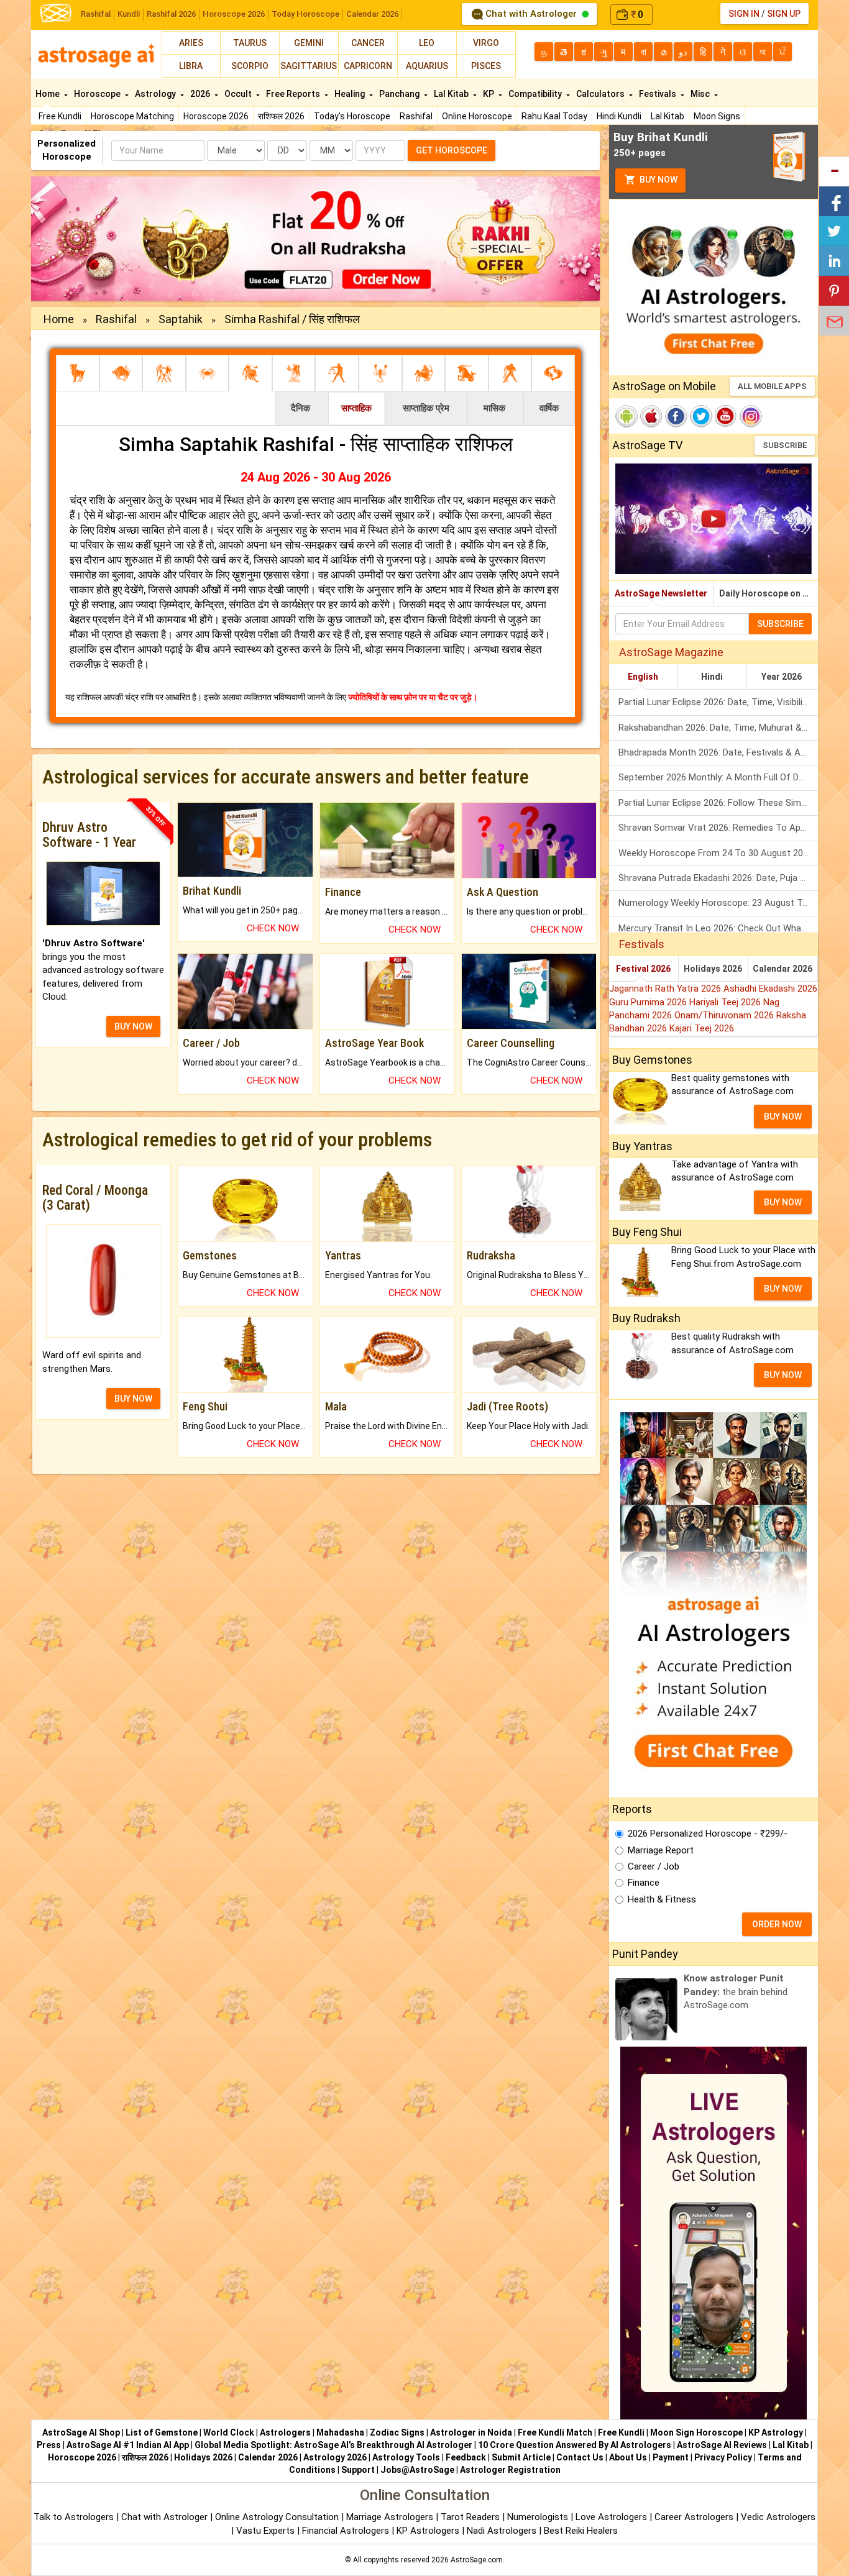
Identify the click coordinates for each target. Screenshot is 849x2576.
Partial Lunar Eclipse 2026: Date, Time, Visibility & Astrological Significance (718, 702)
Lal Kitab (668, 116)
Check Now (273, 928)
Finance (644, 1883)
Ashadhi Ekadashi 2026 (770, 989)
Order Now (777, 1924)
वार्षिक (549, 408)
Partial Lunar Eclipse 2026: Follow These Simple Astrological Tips (718, 803)
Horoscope (98, 94)
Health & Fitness (662, 1899)
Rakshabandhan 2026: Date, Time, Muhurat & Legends (718, 728)
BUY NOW (133, 1026)
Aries (191, 43)
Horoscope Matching (132, 116)
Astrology (156, 94)
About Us (628, 2457)
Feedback (466, 2457)
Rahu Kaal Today (554, 116)
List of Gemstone (162, 2432)
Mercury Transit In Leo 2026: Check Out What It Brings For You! (718, 928)
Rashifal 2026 (171, 14)
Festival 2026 (643, 969)
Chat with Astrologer (531, 14)
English (643, 677)
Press (49, 2445)
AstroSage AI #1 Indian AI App (128, 2445)
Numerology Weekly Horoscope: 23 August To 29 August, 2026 (718, 903)
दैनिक (301, 408)
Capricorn (368, 66)
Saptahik (181, 319)
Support (358, 2470)
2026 (201, 94)
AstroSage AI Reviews (722, 2445)
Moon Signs (717, 116)
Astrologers (285, 2432)
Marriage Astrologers (391, 2517)
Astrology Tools (406, 2457)
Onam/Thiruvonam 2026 (725, 1015)
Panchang (400, 94)
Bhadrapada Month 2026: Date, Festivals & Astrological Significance (718, 752)
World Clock (229, 2432)
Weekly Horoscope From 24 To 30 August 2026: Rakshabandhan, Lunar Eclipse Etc (718, 853)
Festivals (659, 94)
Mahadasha (340, 2432)
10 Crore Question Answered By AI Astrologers (575, 2445)
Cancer (368, 43)
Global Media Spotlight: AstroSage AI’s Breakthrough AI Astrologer (333, 2445)
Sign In (744, 14)
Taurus (250, 43)
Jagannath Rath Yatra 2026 (666, 989)
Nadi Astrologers (502, 2531)
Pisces (486, 66)
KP (489, 94)
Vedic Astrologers (778, 2517)
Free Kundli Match (555, 2432)
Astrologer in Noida (471, 2432)
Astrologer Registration (510, 2470)
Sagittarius (309, 66)
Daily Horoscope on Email (769, 593)
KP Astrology (776, 2432)
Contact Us (580, 2457)
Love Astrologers (611, 2517)
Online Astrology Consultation (278, 2517)
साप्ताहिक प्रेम (426, 408)
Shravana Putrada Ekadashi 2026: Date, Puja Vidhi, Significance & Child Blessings (718, 878)
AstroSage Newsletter (661, 593)
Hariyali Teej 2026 (726, 1002)
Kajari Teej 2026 (702, 1028)
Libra (191, 66)
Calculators (601, 94)
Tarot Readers (471, 2517)
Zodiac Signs (397, 2432)
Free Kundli (60, 116)
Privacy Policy (723, 2457)
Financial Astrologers (346, 2531)
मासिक (494, 408)
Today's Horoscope (352, 116)
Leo (427, 43)
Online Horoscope (477, 116)
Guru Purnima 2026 (649, 1002)
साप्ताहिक (356, 408)
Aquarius (427, 66)
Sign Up (784, 14)
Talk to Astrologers (74, 2517)
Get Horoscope (452, 150)
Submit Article (521, 2457)
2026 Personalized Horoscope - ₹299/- (708, 1834)
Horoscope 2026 (234, 14)
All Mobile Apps (772, 386)
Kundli (129, 14)
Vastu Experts (265, 2531)
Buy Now (658, 180)
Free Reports (294, 94)
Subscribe (785, 445)
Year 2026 (782, 677)
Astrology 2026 (335, 2457)
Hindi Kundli (619, 116)
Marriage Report (661, 1850)
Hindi (712, 677)
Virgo (486, 43)
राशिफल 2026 (281, 116)
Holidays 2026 (713, 969)
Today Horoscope (305, 14)
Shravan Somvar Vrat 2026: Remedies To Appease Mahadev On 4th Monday (718, 828)
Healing (351, 94)
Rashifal (96, 14)
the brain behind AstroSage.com (736, 1992)
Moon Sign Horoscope (696, 2432)
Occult (239, 94)
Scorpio (250, 66)
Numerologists (539, 2517)
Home (48, 94)
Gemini (309, 43)
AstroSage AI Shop (81, 2432)
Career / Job (654, 1866)
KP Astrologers (429, 2531)
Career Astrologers (694, 2517)
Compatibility (536, 94)
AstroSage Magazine (671, 652)
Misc (701, 94)
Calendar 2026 (372, 14)
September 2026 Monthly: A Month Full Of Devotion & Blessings (718, 777)
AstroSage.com (477, 2560)
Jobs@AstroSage (417, 2470)
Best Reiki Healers (581, 2531)
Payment (671, 2457)
